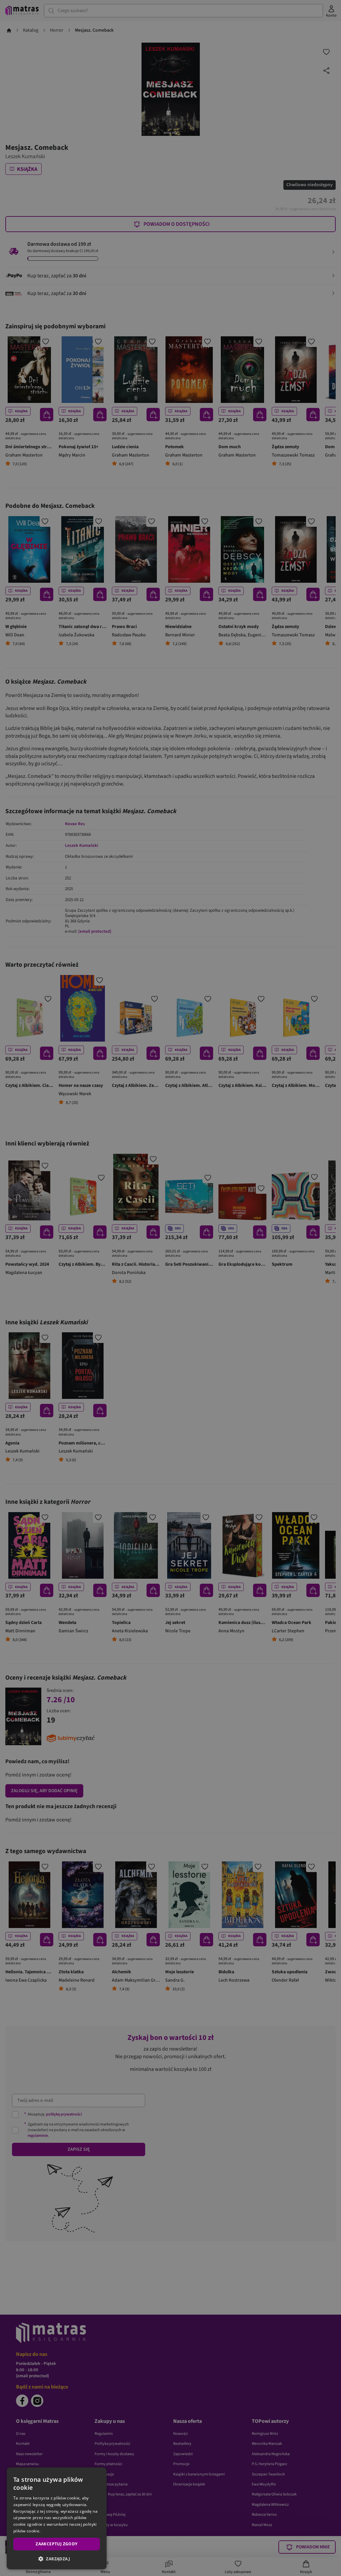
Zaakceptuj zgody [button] (56, 2544)
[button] (57, 2559)
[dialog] (57, 2518)
